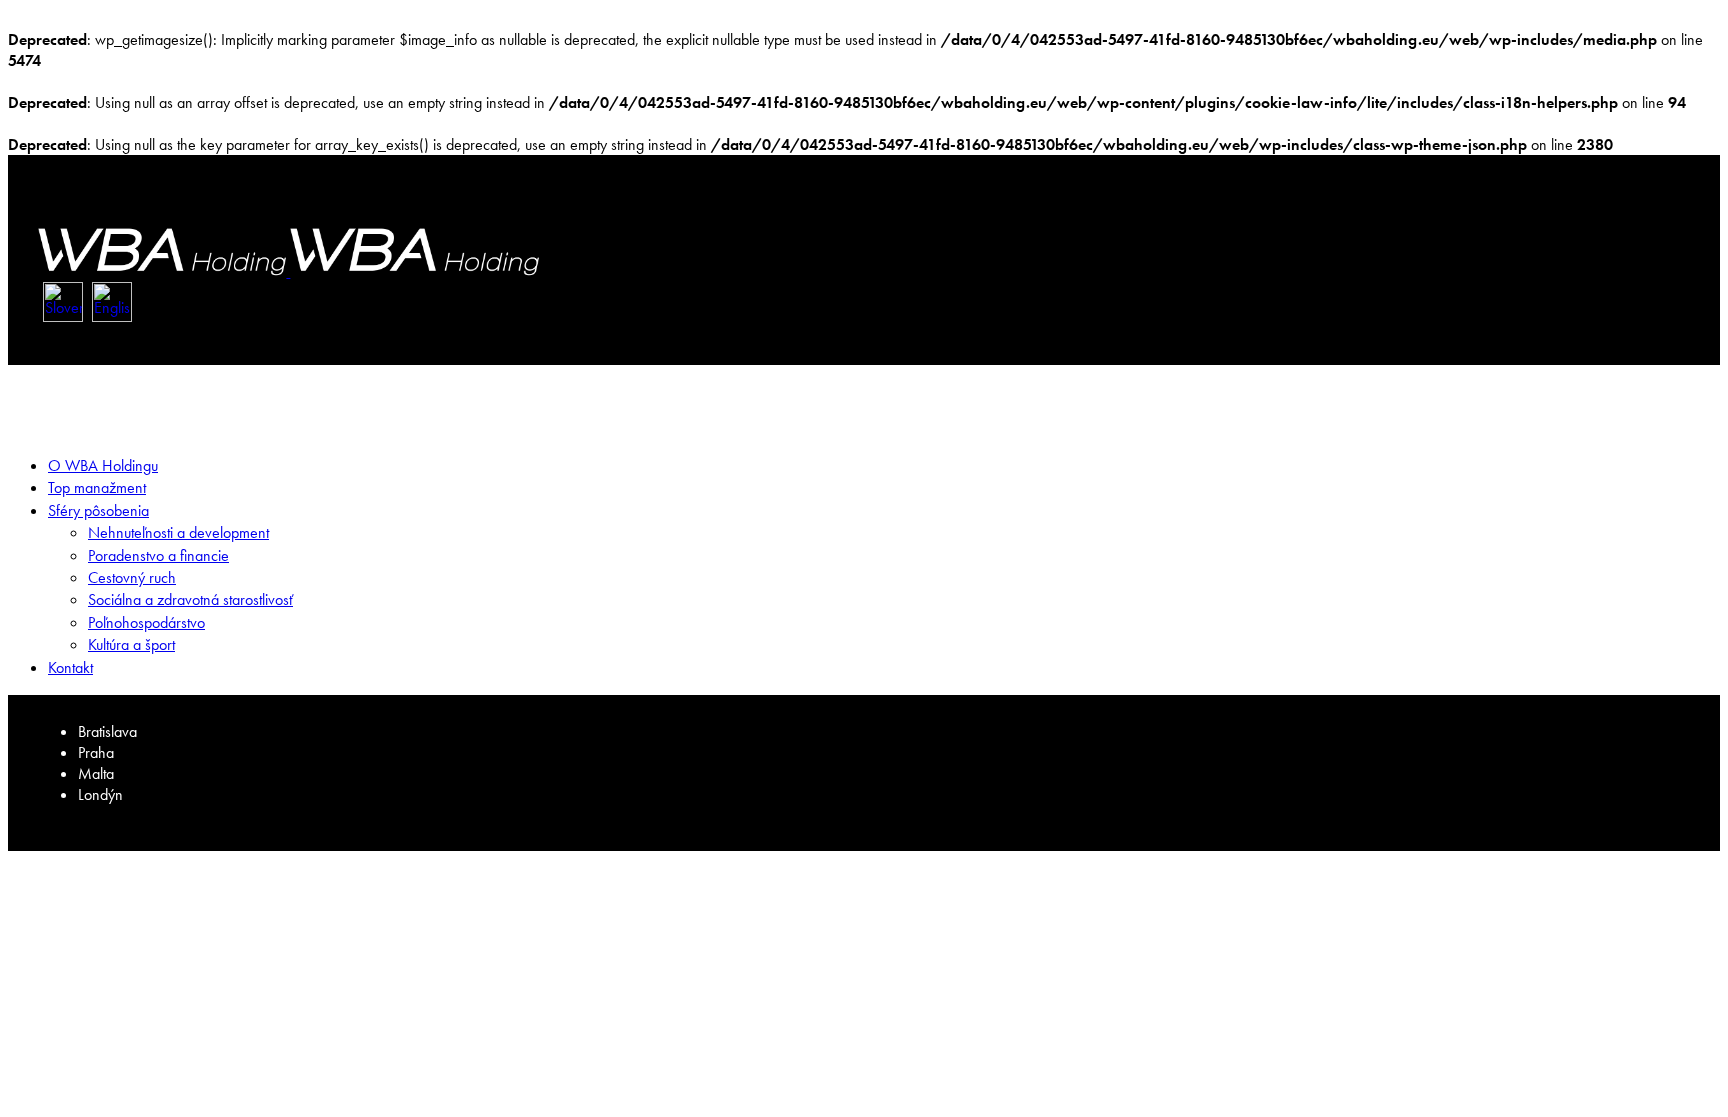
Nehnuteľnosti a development (178, 532)
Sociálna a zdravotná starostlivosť (190, 599)
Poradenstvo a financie (158, 555)
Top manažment (97, 487)
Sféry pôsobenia (98, 510)
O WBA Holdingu (103, 465)
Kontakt (70, 667)
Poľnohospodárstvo (146, 622)
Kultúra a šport (131, 644)
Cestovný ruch (132, 577)
